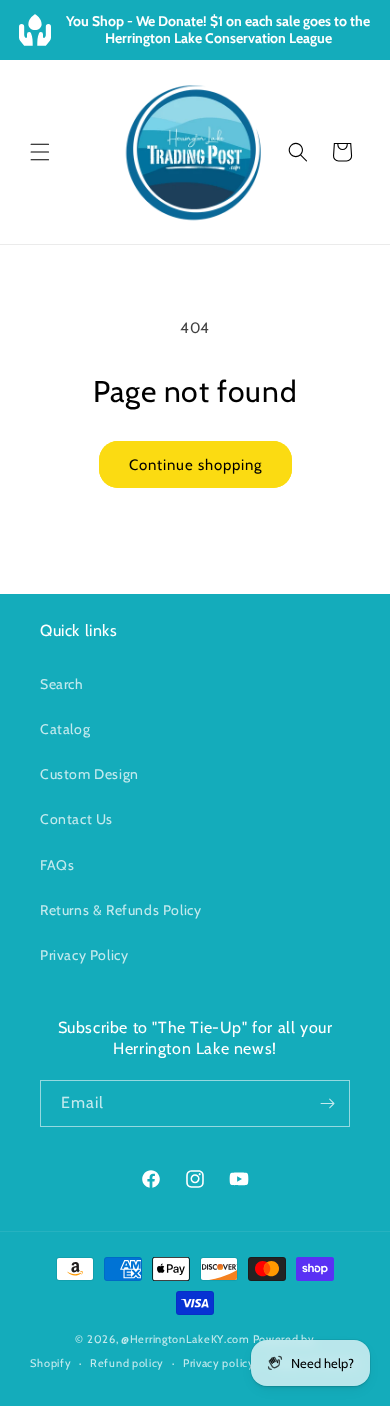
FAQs (57, 865)
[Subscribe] (327, 1103)
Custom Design (89, 774)
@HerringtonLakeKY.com (185, 1339)
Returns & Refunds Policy (120, 910)
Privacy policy (219, 1363)
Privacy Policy (84, 955)
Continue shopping (195, 465)
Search (62, 684)
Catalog (65, 729)
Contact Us (76, 819)
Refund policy (127, 1363)
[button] (40, 152)
